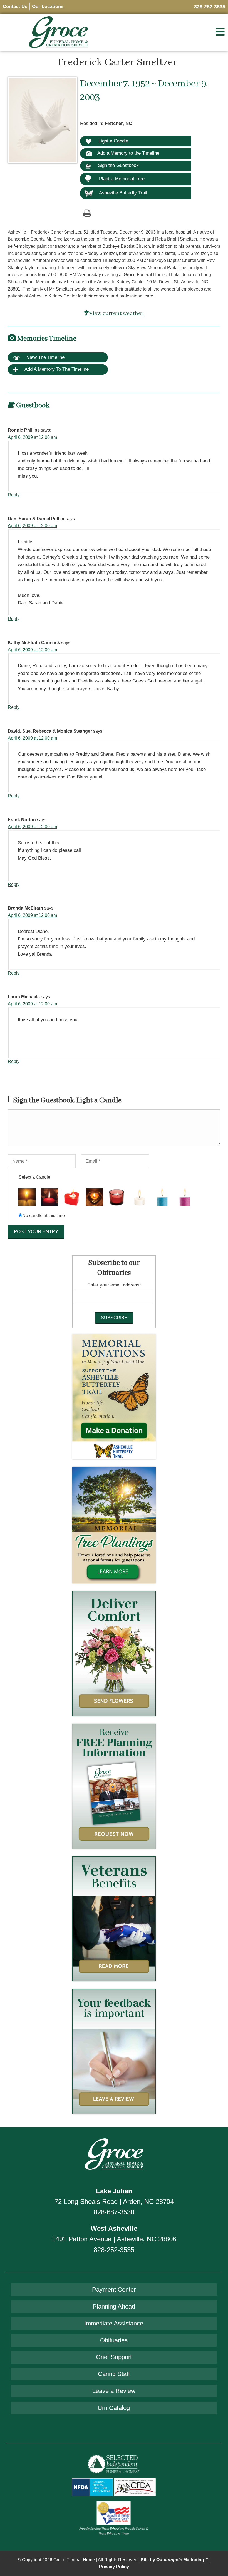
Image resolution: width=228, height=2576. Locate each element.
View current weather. (117, 313)
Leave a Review (114, 2391)
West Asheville (114, 2228)
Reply (14, 495)
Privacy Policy (114, 2567)
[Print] (87, 213)
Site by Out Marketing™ (175, 2560)
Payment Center (114, 2290)
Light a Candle (113, 141)
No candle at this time (44, 1216)
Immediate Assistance (114, 2323)
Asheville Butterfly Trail (123, 193)
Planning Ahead (114, 2306)
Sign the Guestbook (118, 165)
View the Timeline (45, 357)
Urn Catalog (114, 2408)
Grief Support (114, 2357)
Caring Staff (114, 2374)
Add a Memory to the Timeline (128, 153)
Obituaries (114, 2340)
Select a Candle (34, 1177)
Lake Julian (114, 2191)
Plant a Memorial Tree (122, 179)
